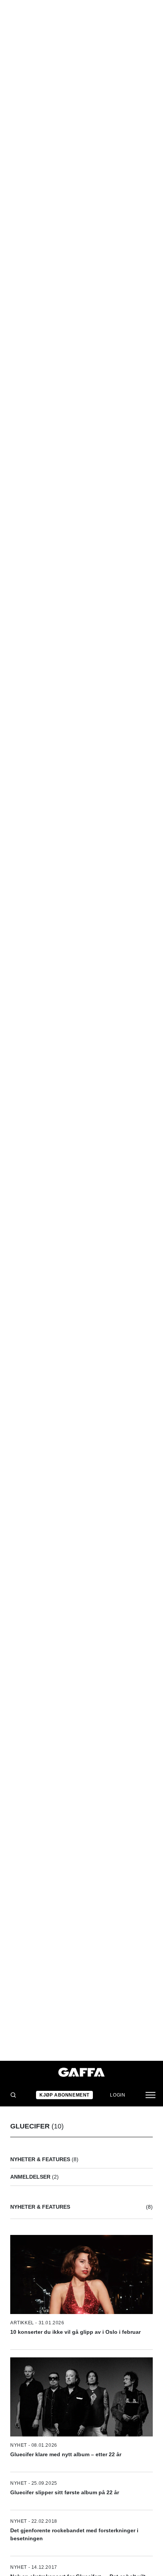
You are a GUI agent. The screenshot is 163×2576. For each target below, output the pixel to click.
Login (118, 2095)
